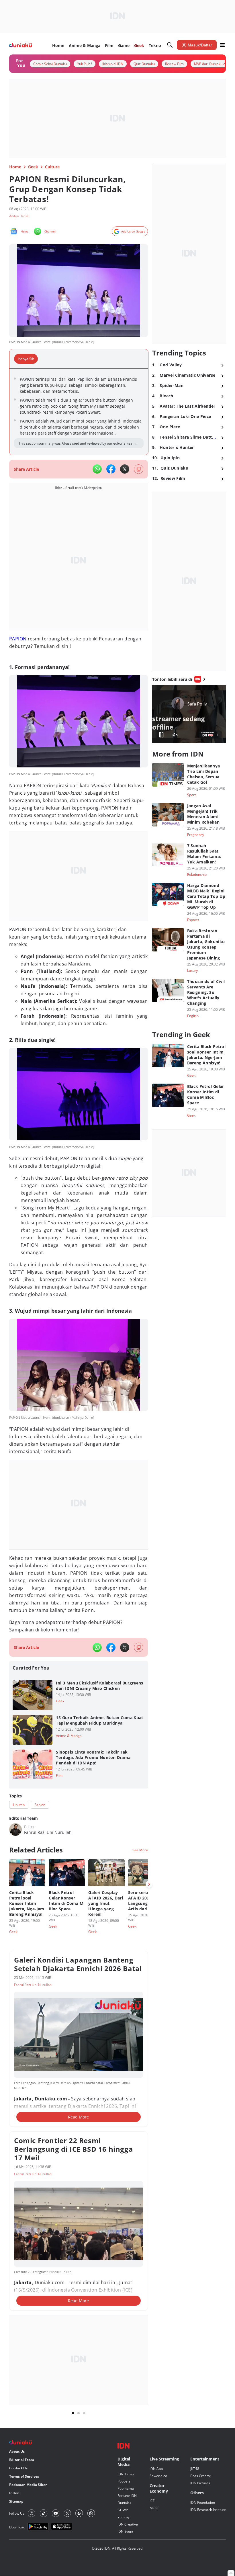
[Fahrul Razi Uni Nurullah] (15, 1830)
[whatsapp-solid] (97, 469)
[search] (170, 45)
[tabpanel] (79, 412)
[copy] (139, 469)
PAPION (18, 639)
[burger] (222, 45)
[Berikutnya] (149, 1884)
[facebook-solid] (111, 469)
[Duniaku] (20, 45)
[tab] (28, 359)
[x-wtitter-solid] (125, 469)
